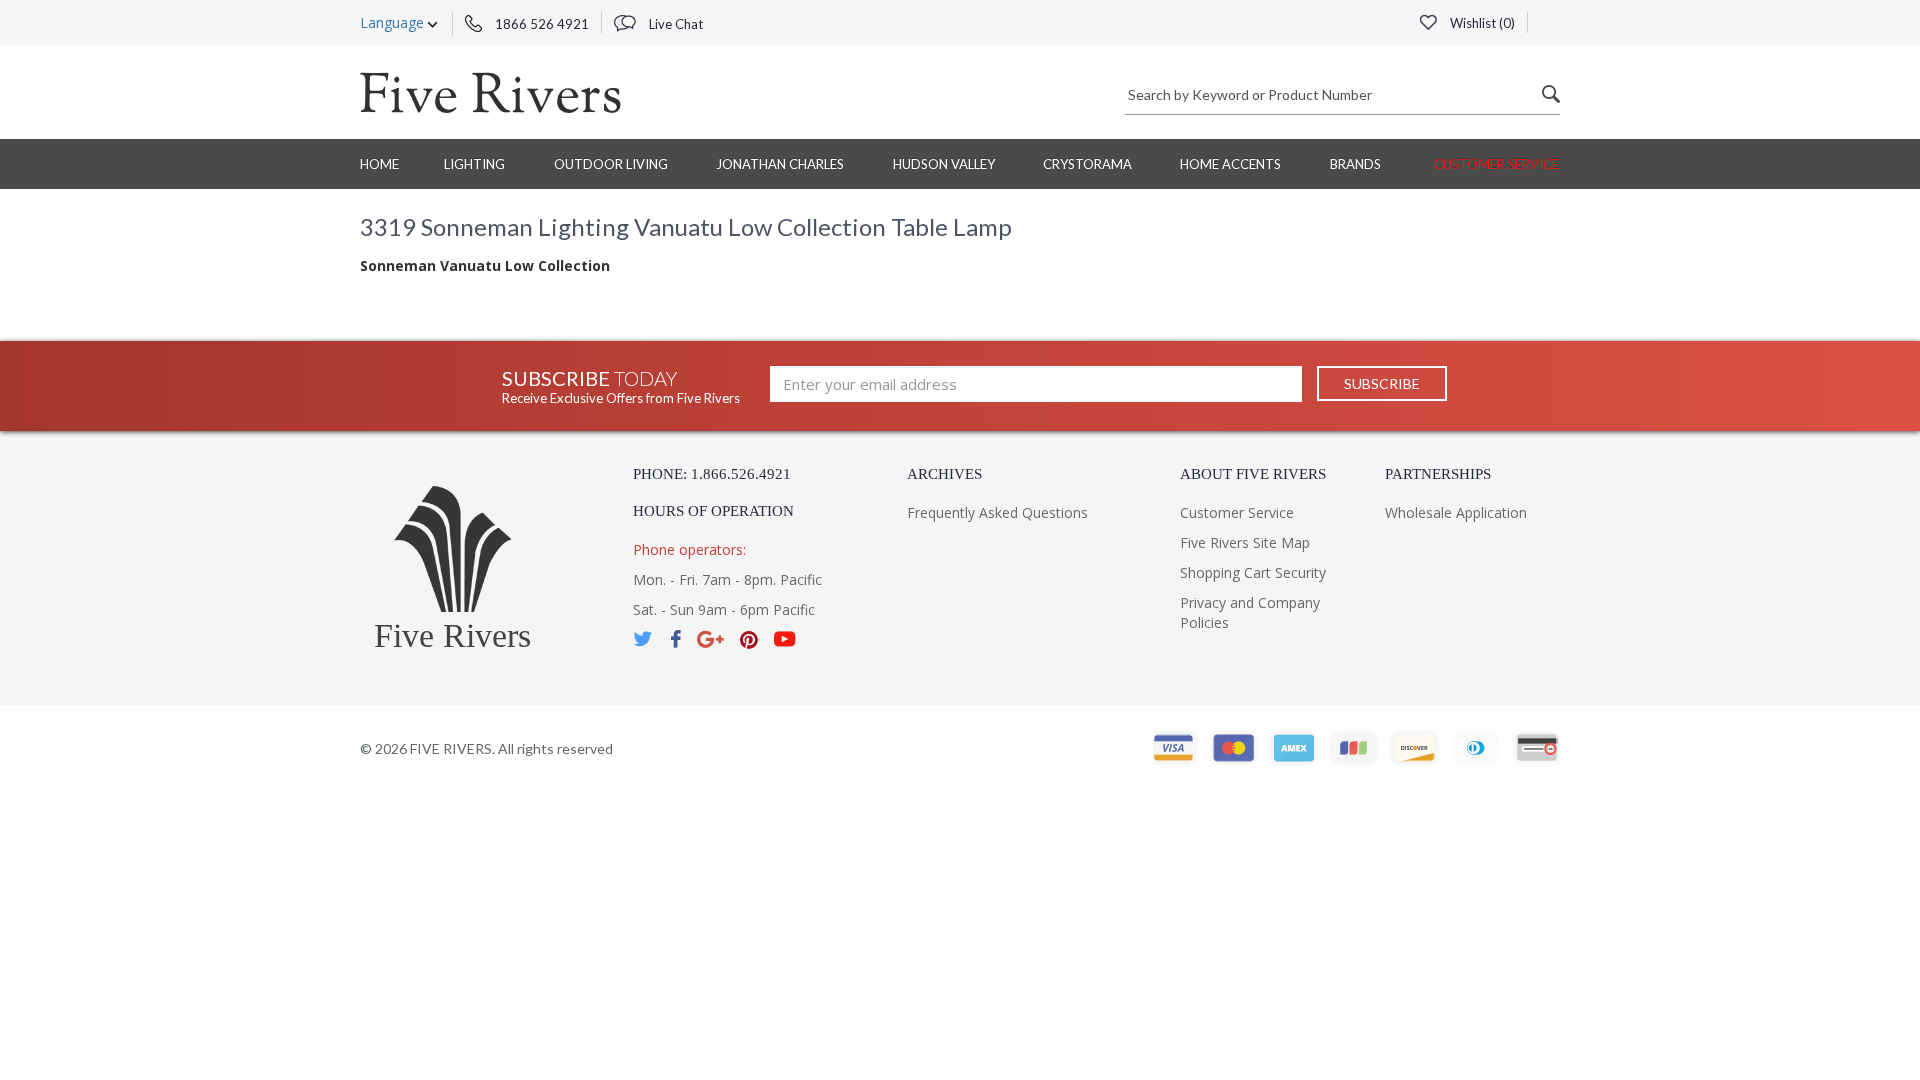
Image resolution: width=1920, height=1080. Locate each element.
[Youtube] (785, 639)
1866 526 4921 (540, 24)
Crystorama (1087, 164)
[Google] (710, 639)
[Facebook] (675, 639)
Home (379, 164)
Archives (944, 474)
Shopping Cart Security (1253, 572)
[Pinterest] (749, 639)
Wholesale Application (1456, 512)
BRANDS (1355, 164)
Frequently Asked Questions (997, 512)
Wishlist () (1481, 23)
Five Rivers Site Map (1245, 542)
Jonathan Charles (780, 164)
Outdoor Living (611, 164)
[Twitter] (644, 639)
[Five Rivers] (490, 92)
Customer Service (1496, 164)
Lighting (474, 164)
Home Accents (1230, 164)
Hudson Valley (944, 164)
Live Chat (674, 24)
